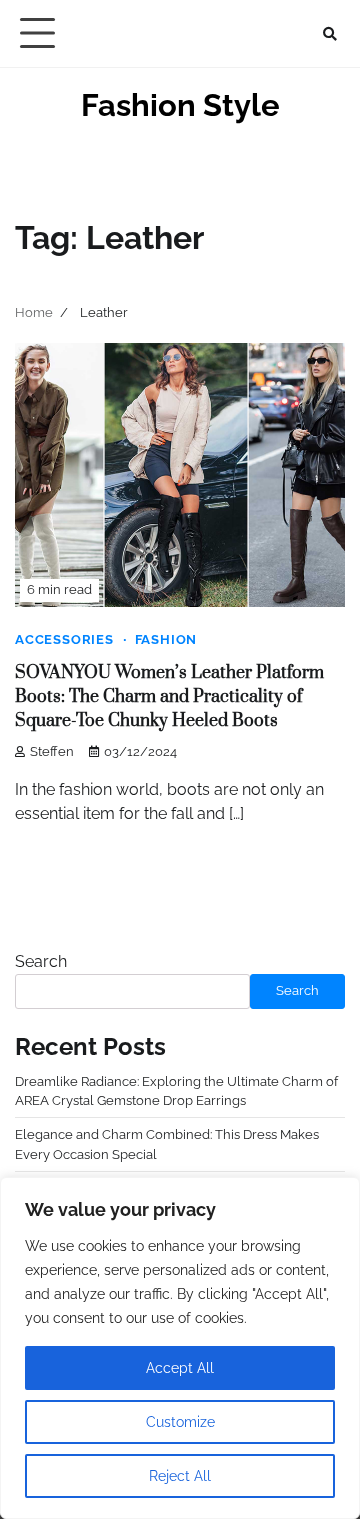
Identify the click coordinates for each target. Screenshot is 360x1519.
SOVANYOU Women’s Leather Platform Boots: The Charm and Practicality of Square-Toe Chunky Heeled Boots (169, 697)
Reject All (180, 1476)
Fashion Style (180, 105)
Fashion (166, 639)
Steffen (52, 751)
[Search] (330, 34)
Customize (180, 1422)
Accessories (64, 639)
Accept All (180, 1368)
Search (41, 961)
